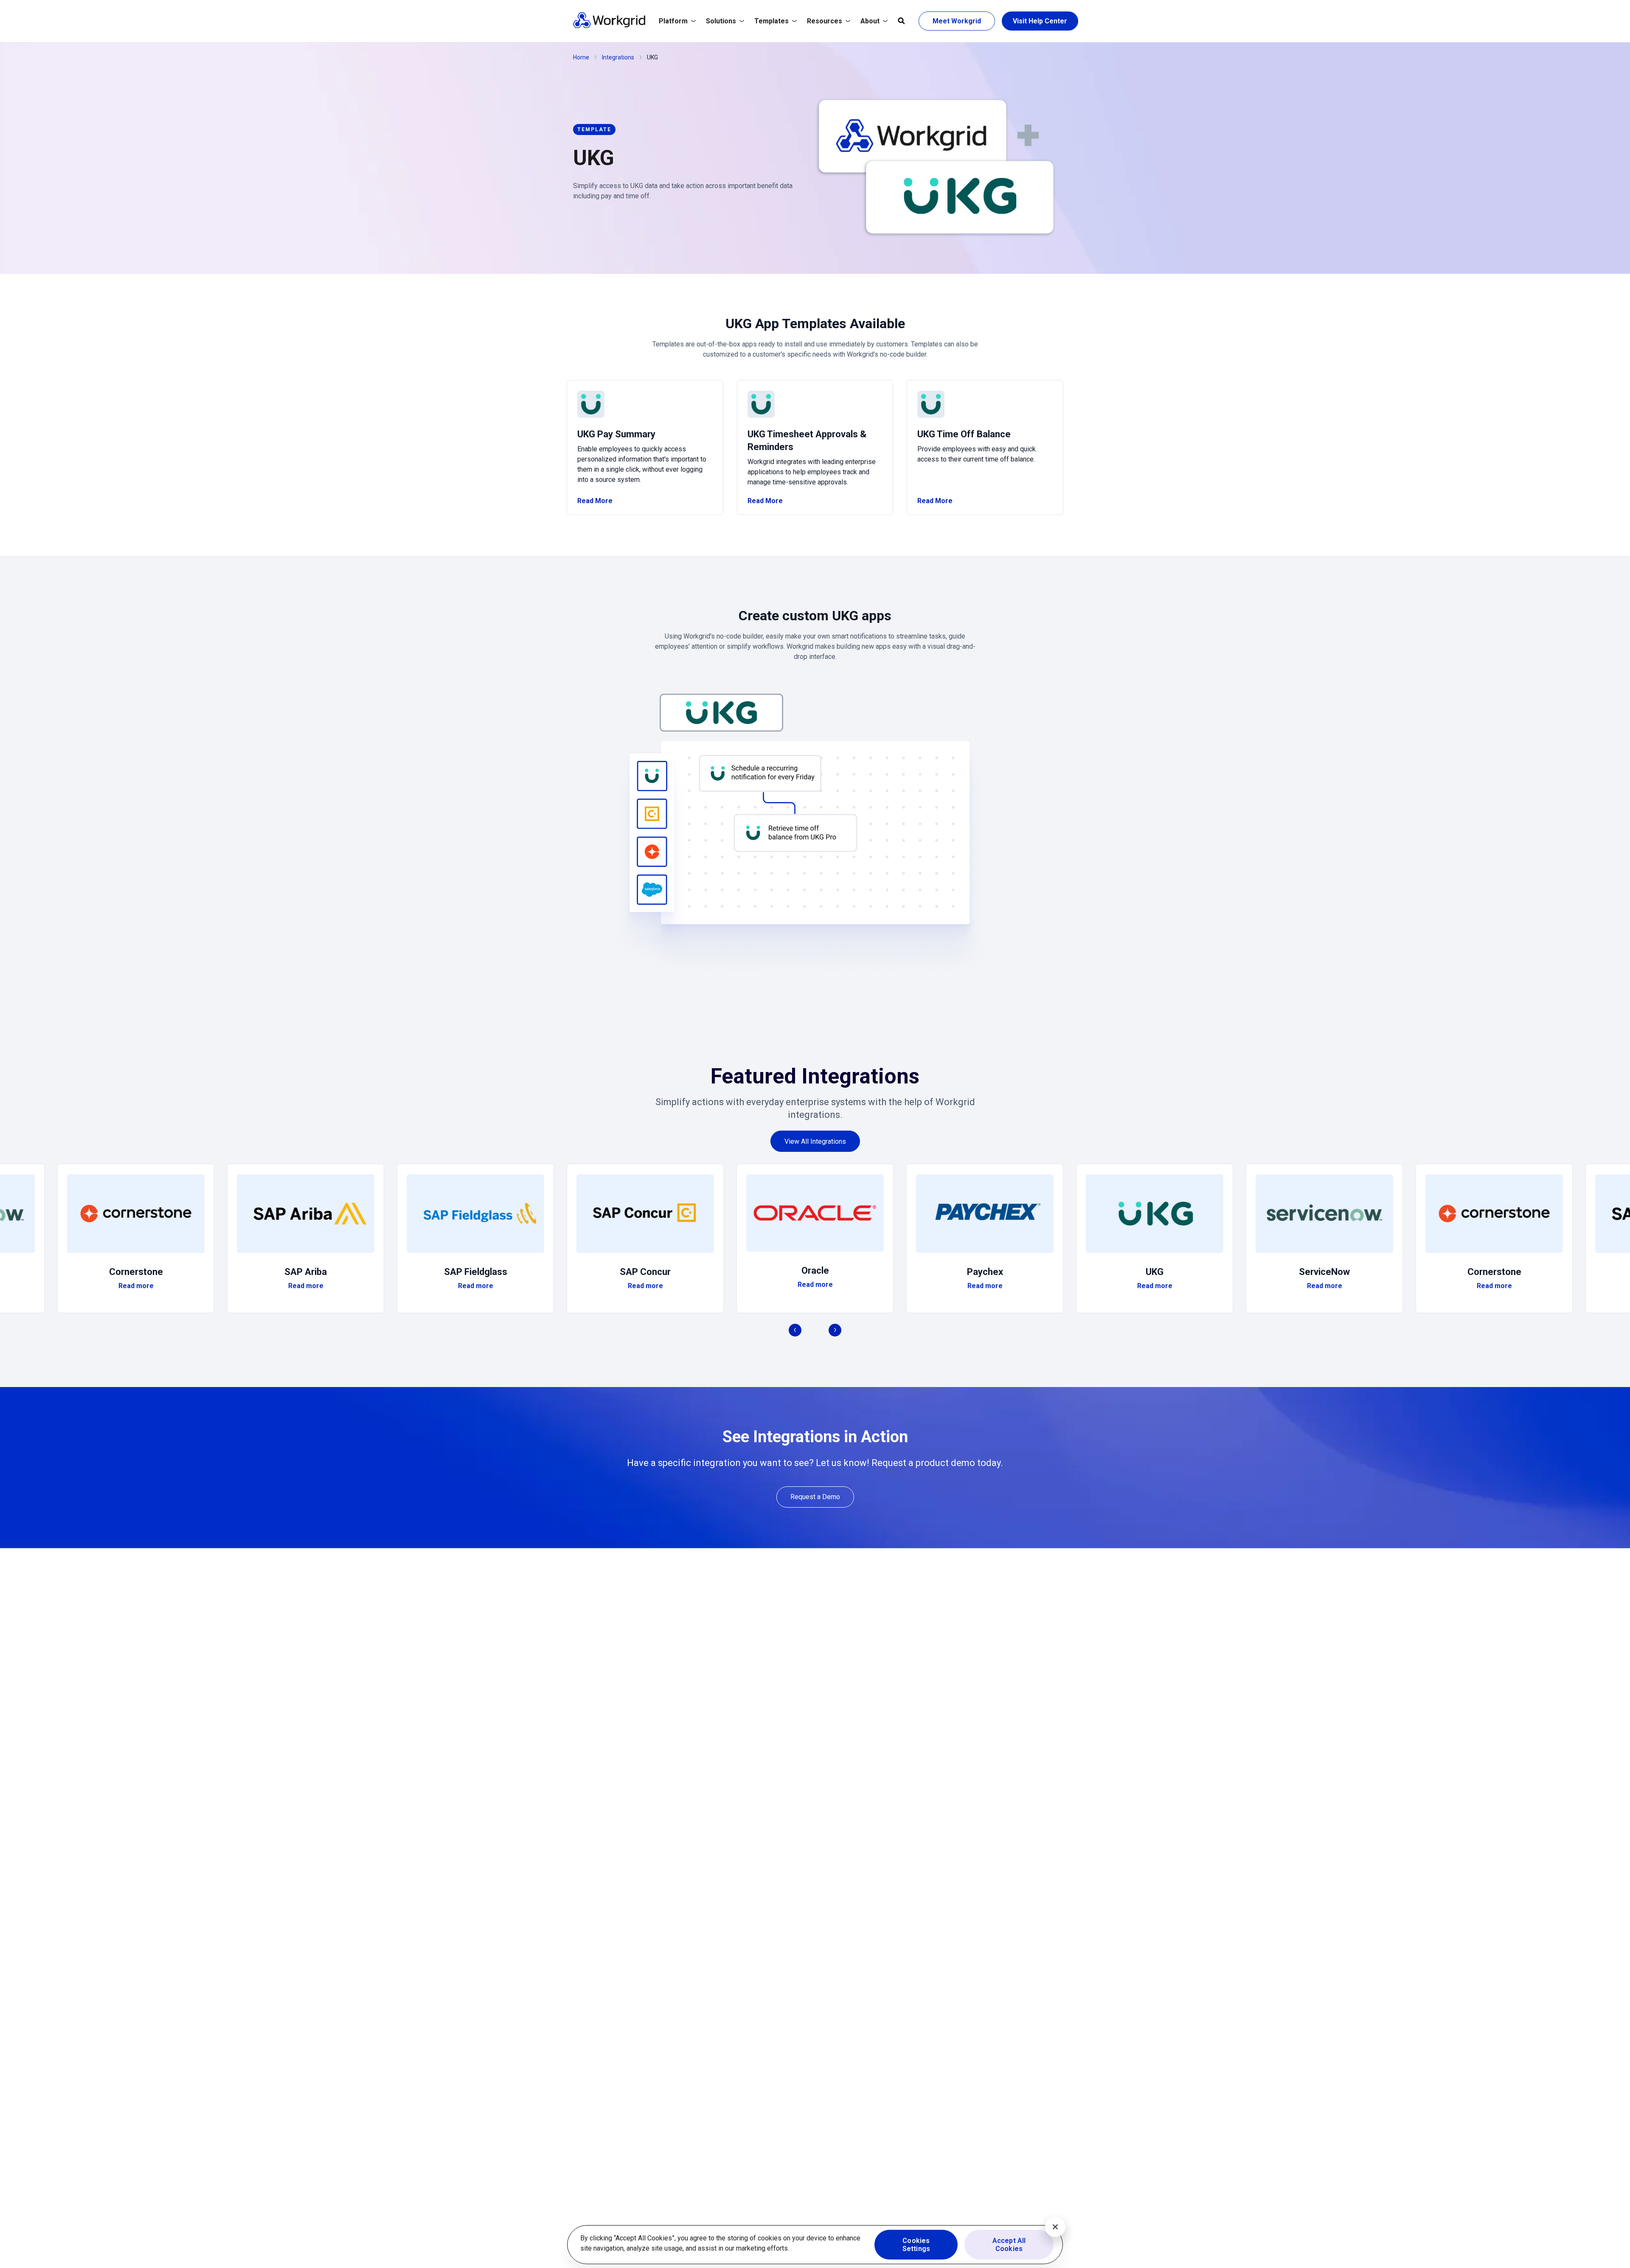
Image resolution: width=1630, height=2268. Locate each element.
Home (581, 57)
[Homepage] (609, 26)
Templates (771, 21)
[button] (815, 827)
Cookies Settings (916, 2245)
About (870, 21)
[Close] (1055, 2227)
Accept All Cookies (1009, 2245)
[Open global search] (901, 21)
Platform (673, 21)
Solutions (721, 21)
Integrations (618, 57)
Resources (825, 21)
